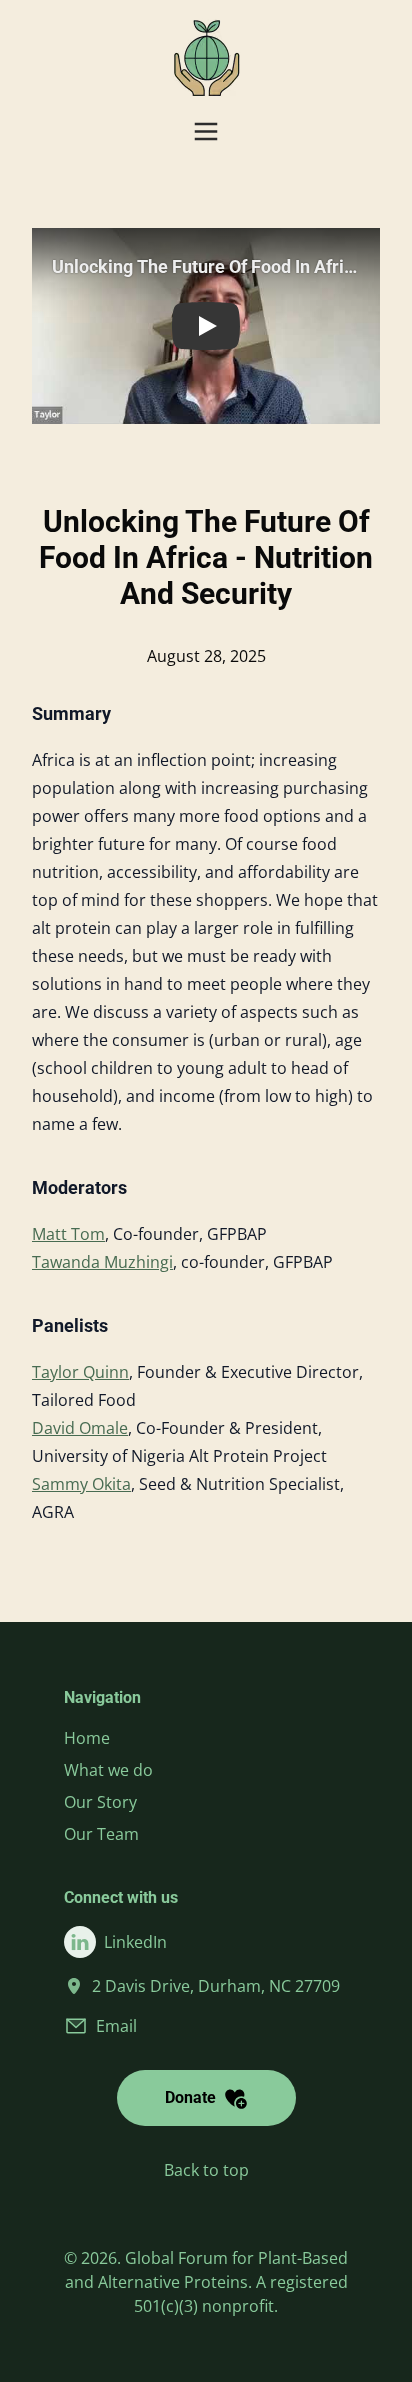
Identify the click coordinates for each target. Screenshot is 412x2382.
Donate (190, 2097)
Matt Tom (68, 1234)
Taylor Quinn (80, 1372)
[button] (206, 326)
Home (87, 1738)
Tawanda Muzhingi (102, 1262)
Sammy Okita (81, 1484)
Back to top (206, 2170)
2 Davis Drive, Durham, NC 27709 (216, 1986)
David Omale (80, 1428)
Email (116, 2026)
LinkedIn (135, 1942)
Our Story (100, 1802)
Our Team (101, 1834)
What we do (108, 1770)
